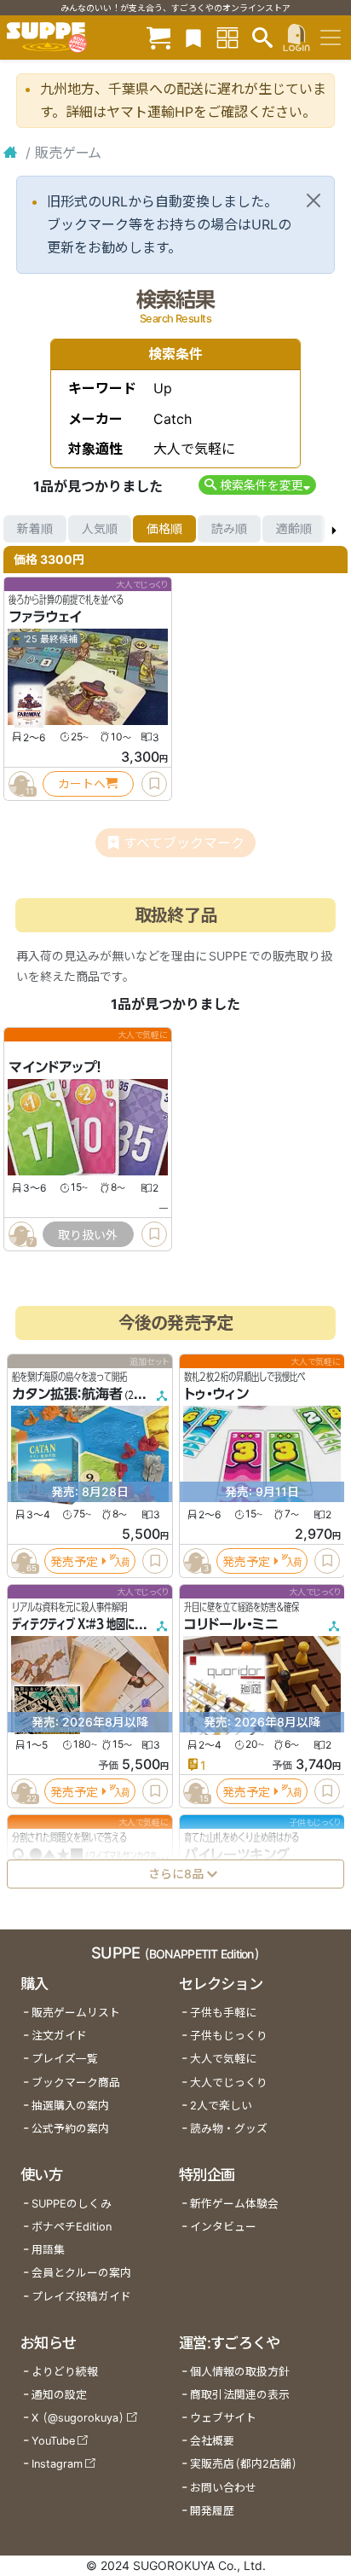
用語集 (48, 2250)
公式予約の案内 (70, 2129)
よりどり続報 (65, 2372)
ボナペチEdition (72, 2227)
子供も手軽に (223, 2013)
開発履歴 (212, 2511)
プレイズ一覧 (65, 2059)
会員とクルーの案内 (81, 2273)
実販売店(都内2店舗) (244, 2464)
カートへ (82, 783)
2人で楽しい (221, 2106)
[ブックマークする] (154, 784)
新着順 (35, 528)
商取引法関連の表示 (240, 2395)
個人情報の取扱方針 (240, 2372)
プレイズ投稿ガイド (81, 2297)
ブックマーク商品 (76, 2083)
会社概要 (212, 2441)
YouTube (53, 2441)
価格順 (164, 528)
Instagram (57, 2464)
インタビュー (223, 2227)
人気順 (100, 528)
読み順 (229, 528)
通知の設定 (59, 2395)
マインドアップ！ (55, 1067)
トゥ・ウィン (216, 1394)
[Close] (314, 200)
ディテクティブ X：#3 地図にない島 (87, 1624)
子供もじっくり (229, 2036)
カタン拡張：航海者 (67, 1394)
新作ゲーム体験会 (234, 2204)
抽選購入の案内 (70, 2106)
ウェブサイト (223, 2418)
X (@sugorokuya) (78, 2418)
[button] (257, 485)
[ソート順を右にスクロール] (334, 529)
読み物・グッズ (229, 2129)
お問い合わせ (223, 2488)
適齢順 (294, 528)
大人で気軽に (223, 2059)
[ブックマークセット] (193, 37)
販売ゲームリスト (76, 2013)
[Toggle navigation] (331, 38)
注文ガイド (59, 2036)
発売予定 (74, 1561)
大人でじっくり (229, 2083)
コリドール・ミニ (231, 1624)
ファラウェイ (45, 617)
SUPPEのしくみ (72, 2204)
